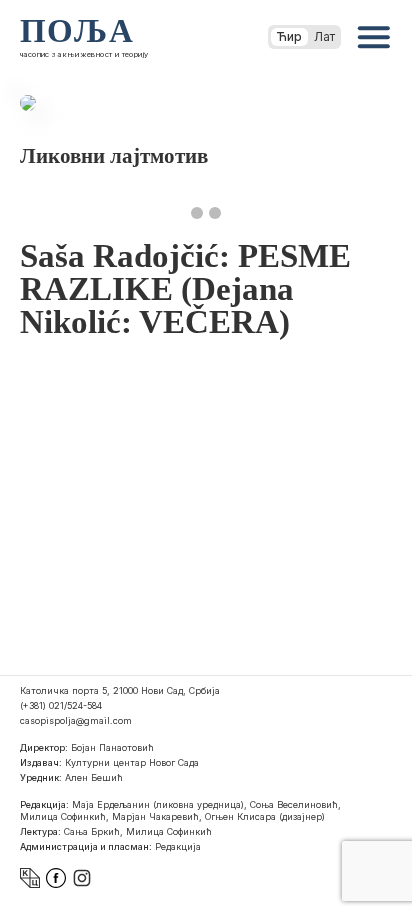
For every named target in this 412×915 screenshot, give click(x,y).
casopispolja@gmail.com (76, 720)
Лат (324, 36)
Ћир (289, 36)
